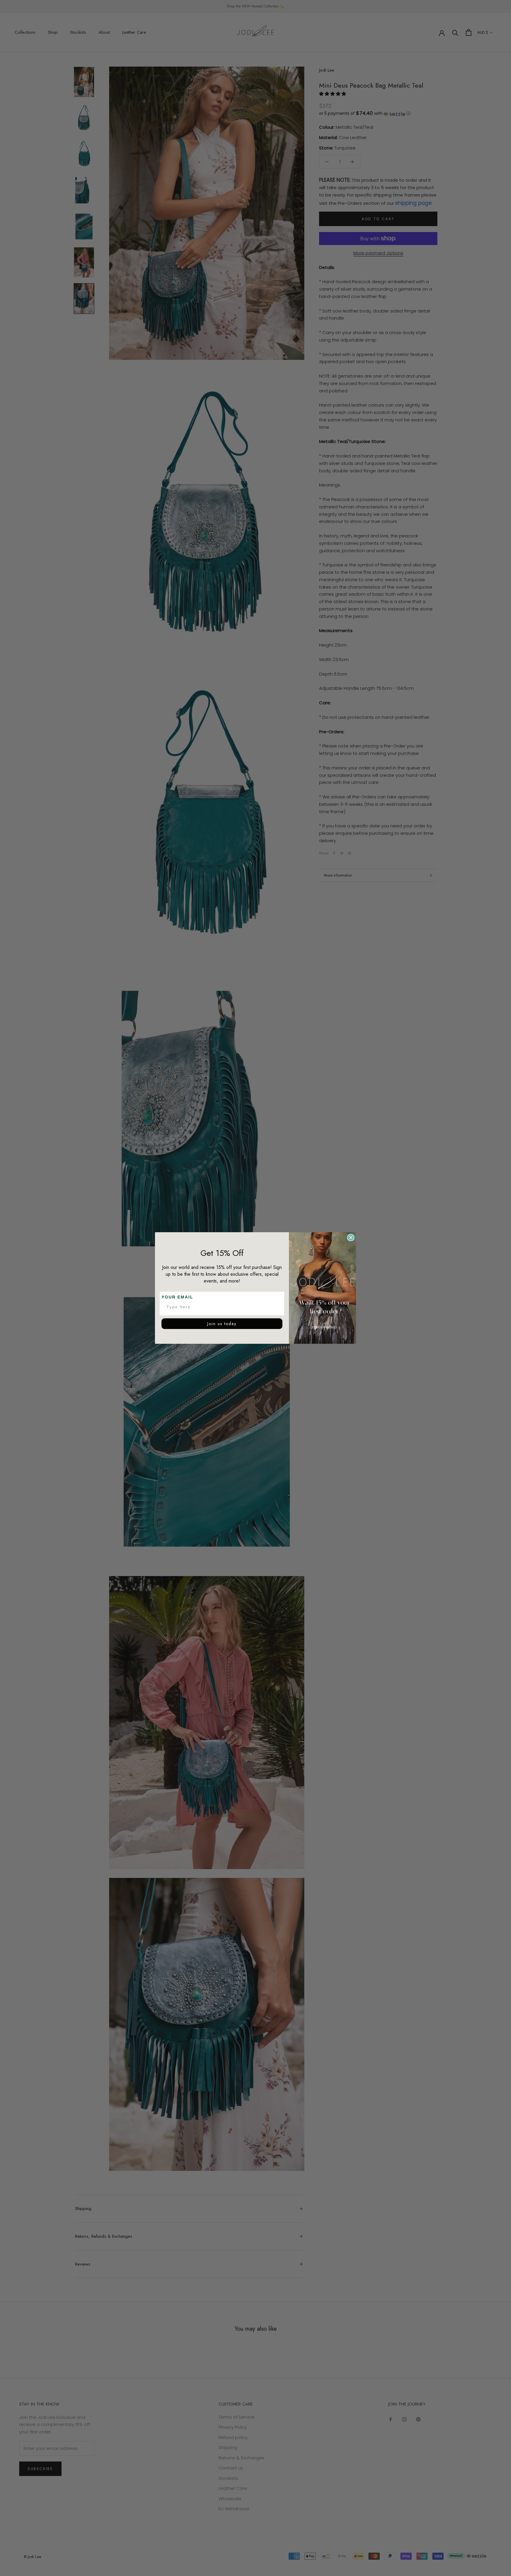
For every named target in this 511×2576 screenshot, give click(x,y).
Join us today (222, 1324)
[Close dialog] (351, 1238)
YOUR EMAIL (177, 1297)
